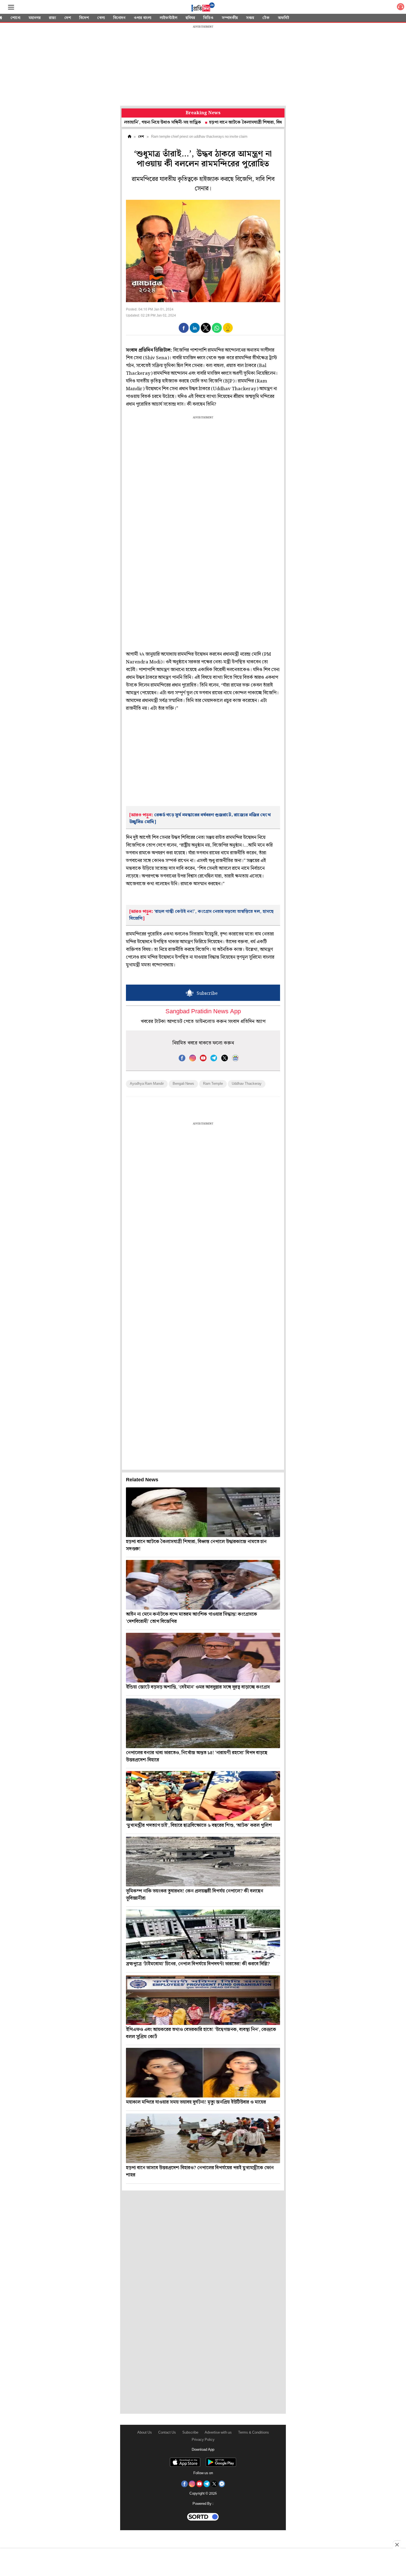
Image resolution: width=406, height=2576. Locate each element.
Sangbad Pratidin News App (203, 1012)
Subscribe (190, 2433)
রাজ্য (52, 18)
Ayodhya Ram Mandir (147, 1084)
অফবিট (284, 18)
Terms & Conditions (254, 2433)
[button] (184, 328)
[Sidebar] (11, 7)
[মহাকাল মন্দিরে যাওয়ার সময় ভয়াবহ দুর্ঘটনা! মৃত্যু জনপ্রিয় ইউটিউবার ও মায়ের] (203, 2073)
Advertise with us (218, 2433)
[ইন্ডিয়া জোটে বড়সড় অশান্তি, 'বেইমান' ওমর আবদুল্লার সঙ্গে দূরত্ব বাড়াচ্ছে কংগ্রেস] (203, 1658)
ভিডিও (208, 18)
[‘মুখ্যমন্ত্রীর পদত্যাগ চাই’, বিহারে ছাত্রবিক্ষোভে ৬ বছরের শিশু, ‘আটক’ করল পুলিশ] (203, 1796)
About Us (145, 2433)
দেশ (68, 18)
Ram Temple (213, 1084)
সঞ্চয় (250, 18)
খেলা (101, 18)
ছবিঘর (190, 18)
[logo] (203, 8)
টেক (266, 18)
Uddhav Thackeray (247, 1084)
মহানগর (35, 18)
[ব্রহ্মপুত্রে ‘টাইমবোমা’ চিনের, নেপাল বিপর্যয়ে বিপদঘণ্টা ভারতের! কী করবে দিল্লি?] (203, 1934)
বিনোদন (119, 18)
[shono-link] (400, 8)
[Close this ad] (397, 2545)
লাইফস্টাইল (168, 18)
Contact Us (167, 2433)
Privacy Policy (203, 2440)
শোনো (15, 18)
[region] (203, 66)
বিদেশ (84, 18)
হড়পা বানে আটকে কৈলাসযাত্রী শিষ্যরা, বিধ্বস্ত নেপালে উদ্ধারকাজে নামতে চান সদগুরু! (228, 122)
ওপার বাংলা (143, 18)
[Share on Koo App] (228, 332)
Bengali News (183, 1084)
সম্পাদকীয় (230, 18)
